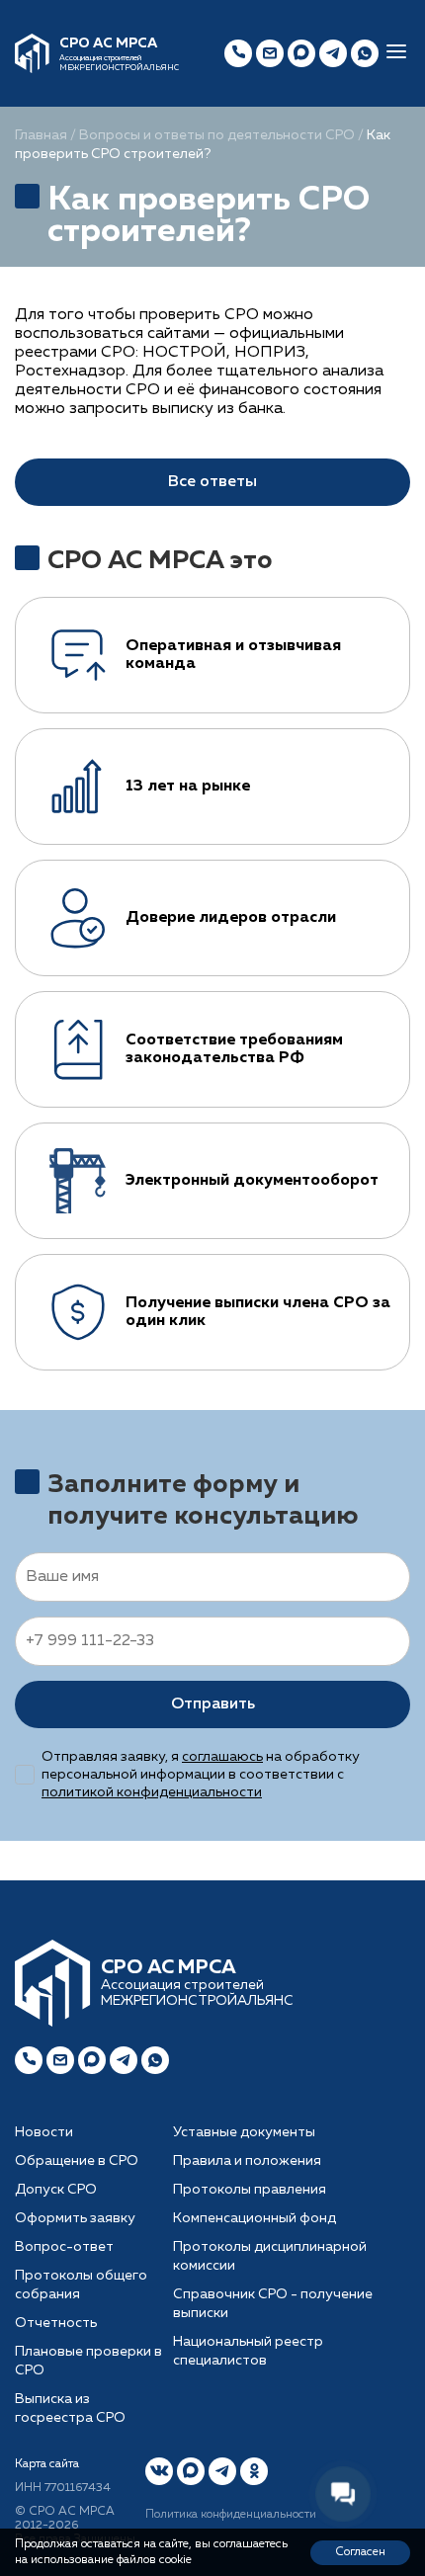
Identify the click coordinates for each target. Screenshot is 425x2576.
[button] (396, 53)
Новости (44, 2132)
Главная (41, 135)
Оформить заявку (75, 2218)
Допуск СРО (56, 2190)
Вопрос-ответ (64, 2247)
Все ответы (212, 482)
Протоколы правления (250, 2190)
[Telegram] (124, 2060)
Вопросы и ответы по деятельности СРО (217, 135)
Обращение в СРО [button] (77, 2161)
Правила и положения (247, 2161)
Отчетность (56, 2323)
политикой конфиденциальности (152, 1792)
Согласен (360, 2552)
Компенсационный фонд (255, 2218)
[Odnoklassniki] (254, 2471)
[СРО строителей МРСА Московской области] (32, 53)
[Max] (301, 53)
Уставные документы (244, 2132)
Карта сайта (47, 2464)
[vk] (159, 2471)
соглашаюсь (222, 1757)
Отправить (213, 1704)
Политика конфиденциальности (231, 2515)
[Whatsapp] (155, 2060)
